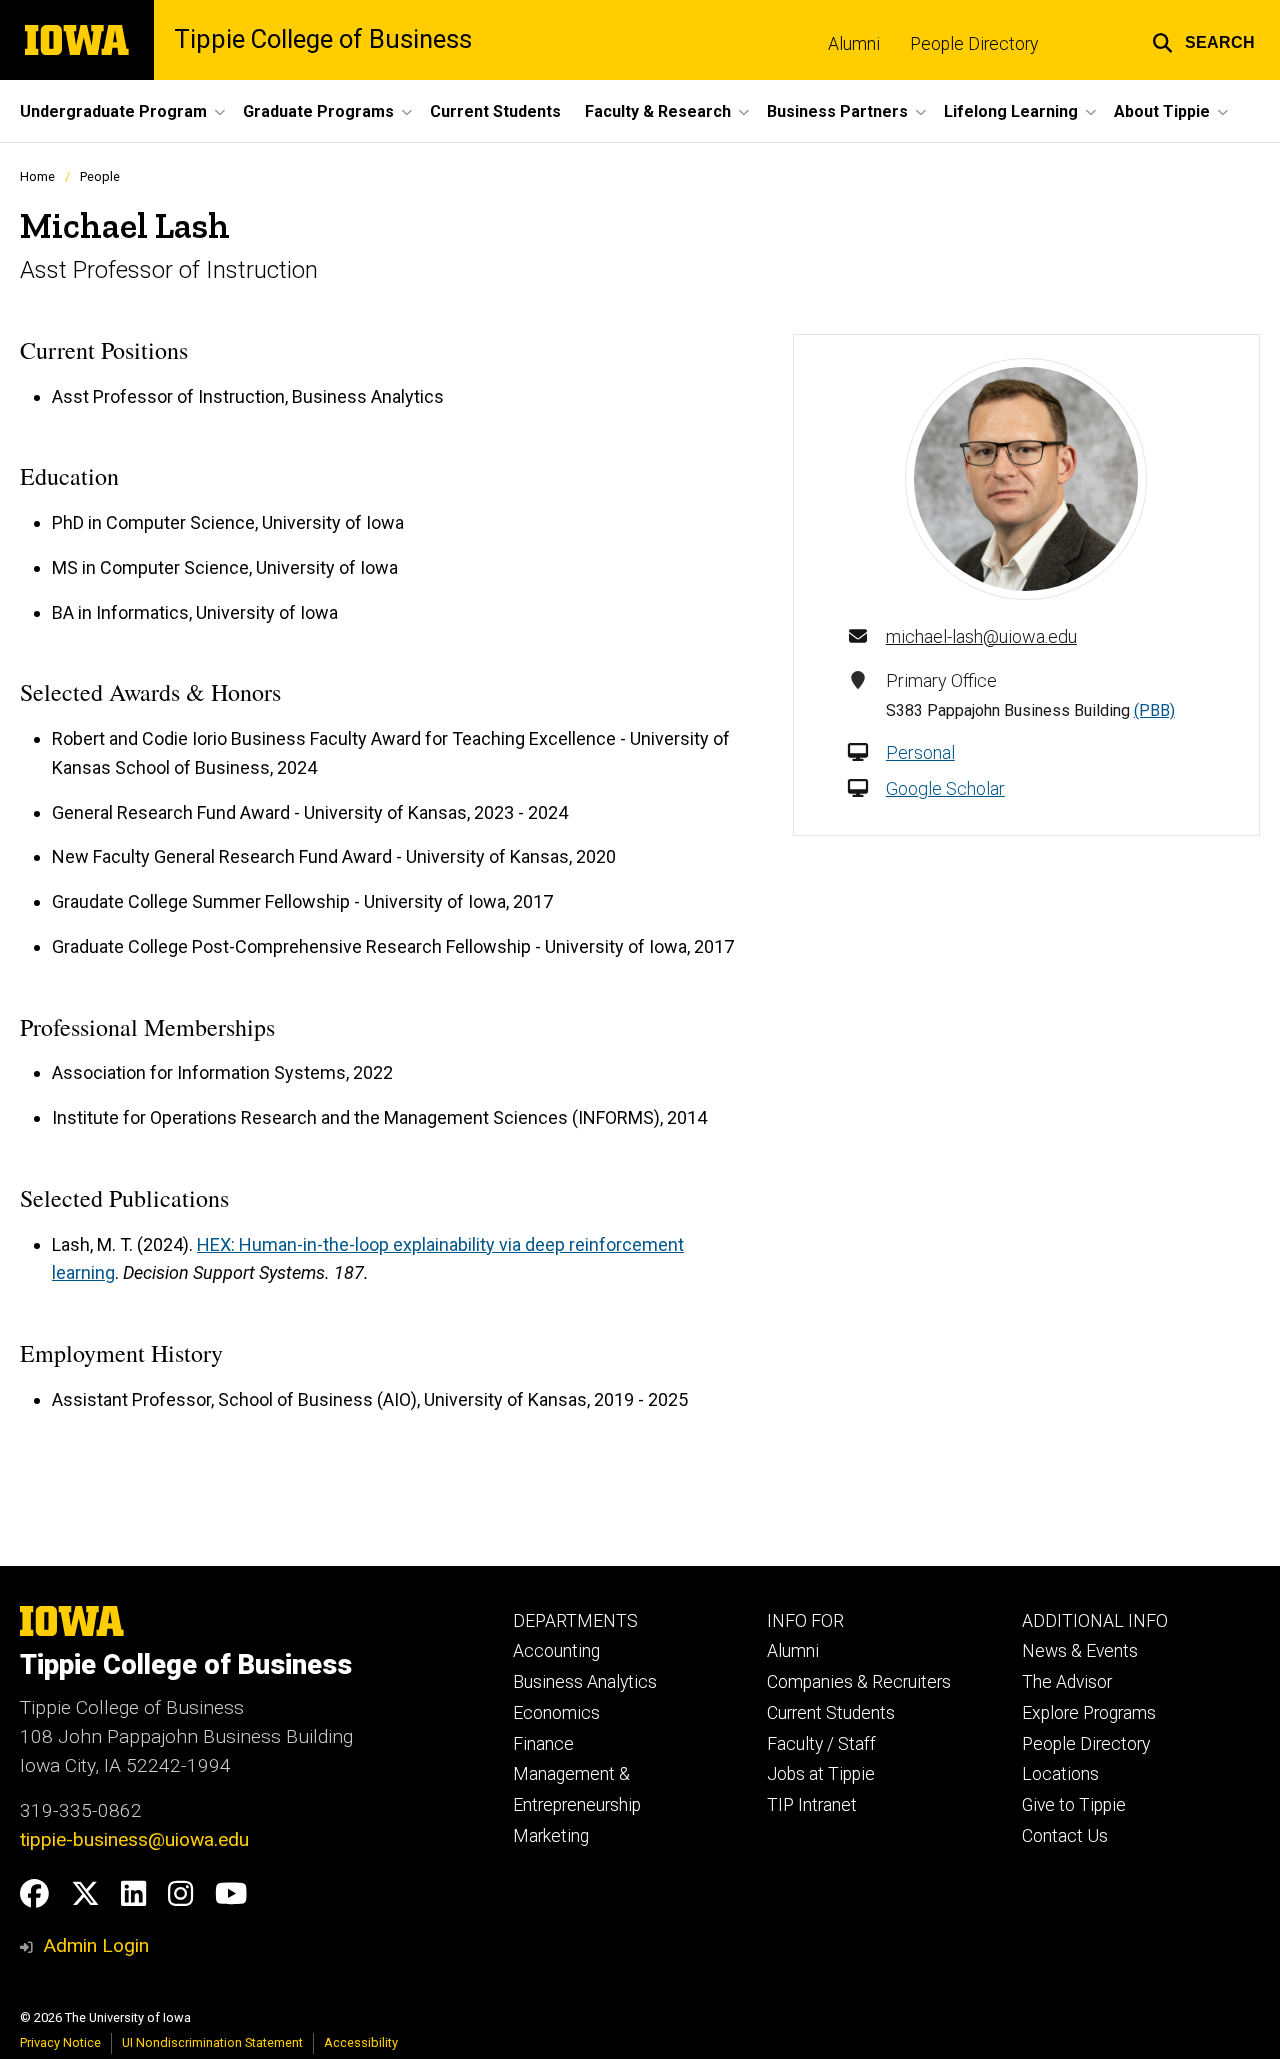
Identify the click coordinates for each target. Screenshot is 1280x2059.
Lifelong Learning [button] (1011, 111)
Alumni (854, 44)
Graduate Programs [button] (318, 111)
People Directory (974, 44)
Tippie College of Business (323, 40)
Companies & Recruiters (859, 1682)
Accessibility (361, 2042)
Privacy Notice (60, 2042)
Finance (543, 1744)
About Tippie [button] (1162, 111)
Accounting (556, 1651)
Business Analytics (585, 1682)
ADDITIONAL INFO (1095, 1621)
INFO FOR (805, 1621)
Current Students (495, 111)
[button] (1203, 40)
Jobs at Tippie (821, 1774)
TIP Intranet (812, 1805)
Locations (1060, 1774)
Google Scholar (945, 788)
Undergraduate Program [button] (113, 111)
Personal (920, 752)
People (100, 176)
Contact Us (1065, 1836)
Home (37, 176)
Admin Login (96, 1945)
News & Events (1080, 1651)
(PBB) (1154, 710)
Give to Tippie (1074, 1805)
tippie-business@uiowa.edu (134, 1839)
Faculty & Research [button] (658, 111)
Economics (556, 1713)
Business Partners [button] (837, 111)
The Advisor (1067, 1682)
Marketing (551, 1836)
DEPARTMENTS (575, 1621)
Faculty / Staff (821, 1744)
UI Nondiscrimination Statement (212, 2042)
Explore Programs (1089, 1713)
